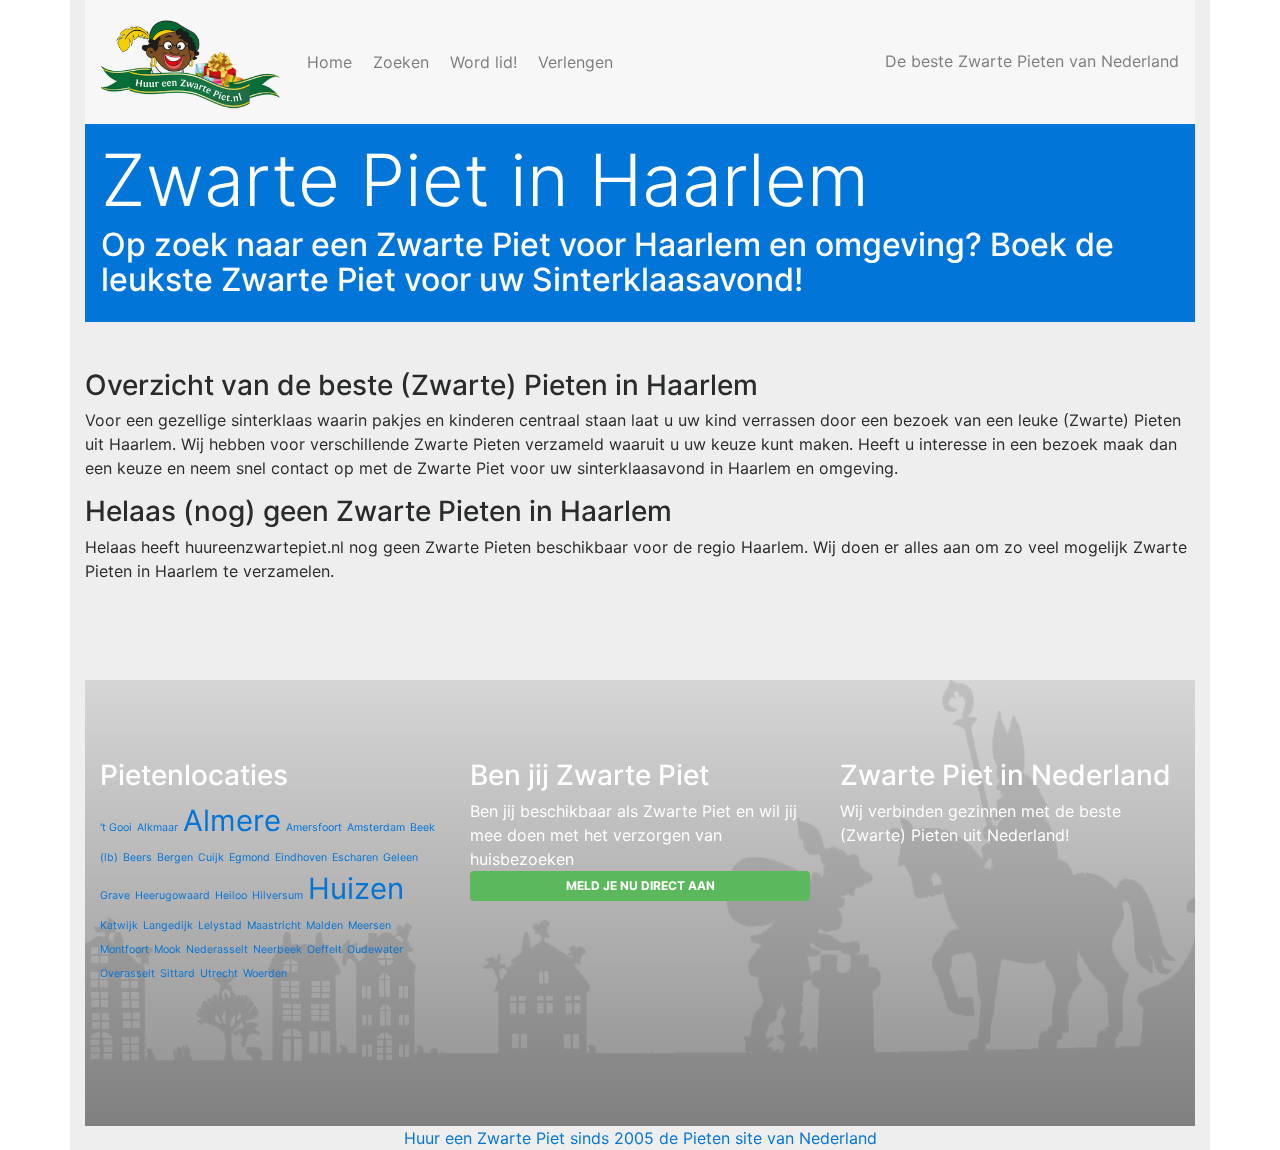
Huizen (356, 888)
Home (332, 62)
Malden (324, 925)
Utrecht (219, 973)
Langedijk (168, 925)
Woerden (265, 973)
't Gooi (116, 827)
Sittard (177, 973)
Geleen (400, 857)
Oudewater (375, 949)
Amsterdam (376, 827)
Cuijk (211, 857)
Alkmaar (157, 827)
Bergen (175, 857)
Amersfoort (314, 827)
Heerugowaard (172, 895)
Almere (232, 820)
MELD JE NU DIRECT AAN (640, 885)
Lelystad (220, 925)
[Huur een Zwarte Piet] (192, 62)
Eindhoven (301, 857)
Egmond (249, 857)
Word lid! (486, 62)
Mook (167, 949)
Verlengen (578, 62)
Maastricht (274, 925)
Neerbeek (277, 949)
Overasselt (127, 973)
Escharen (355, 857)
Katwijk (119, 925)
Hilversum (277, 895)
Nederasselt (217, 949)
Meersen (369, 925)
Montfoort (124, 949)
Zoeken (403, 62)
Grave (115, 895)
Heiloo (231, 895)
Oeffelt (324, 949)
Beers (137, 857)
